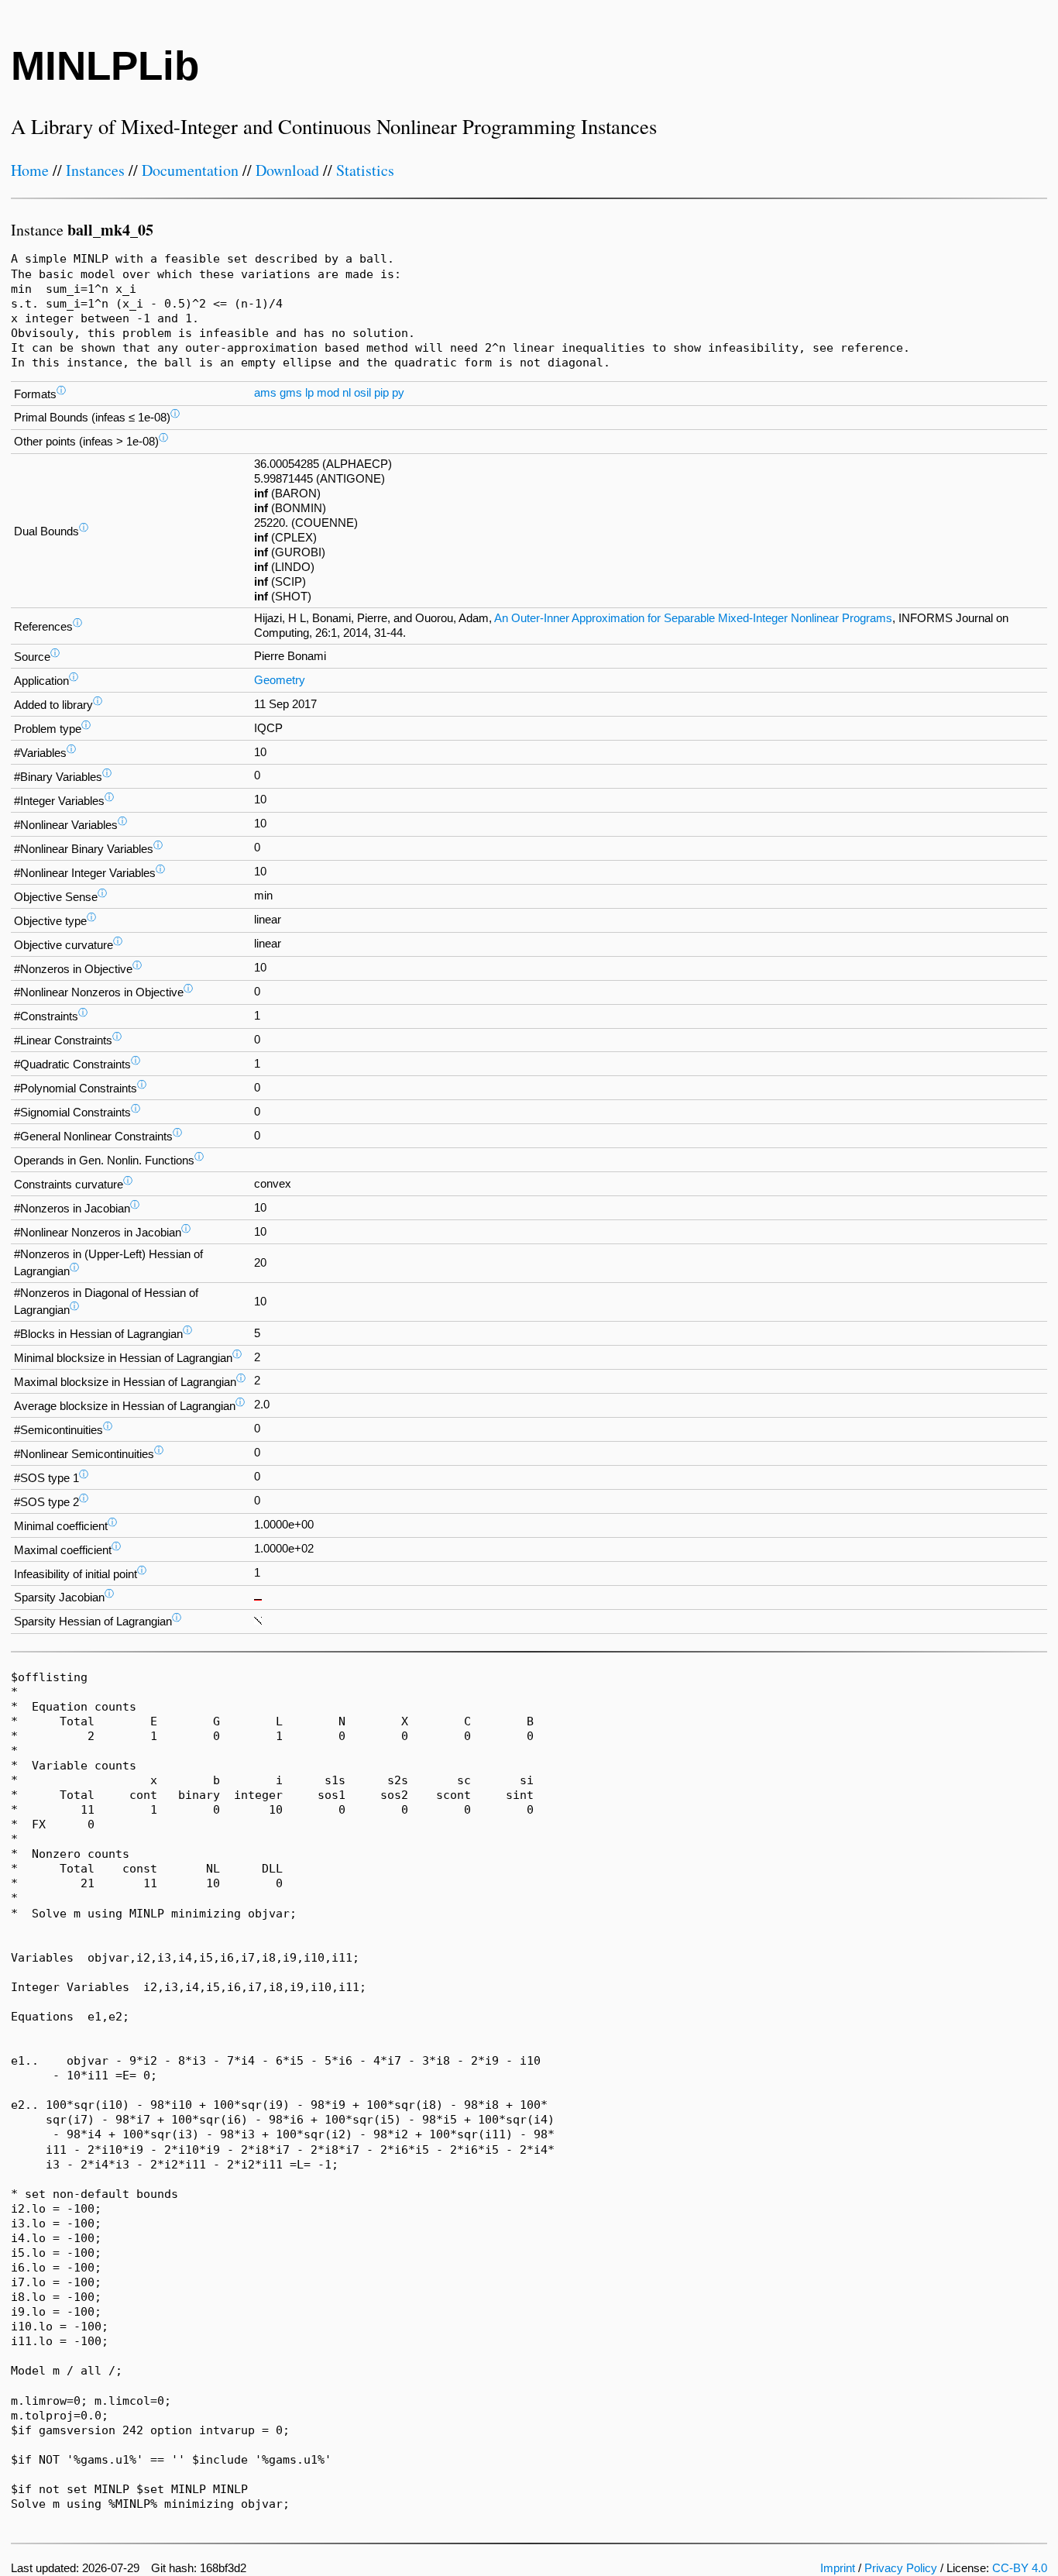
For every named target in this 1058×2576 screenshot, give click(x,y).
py (398, 393)
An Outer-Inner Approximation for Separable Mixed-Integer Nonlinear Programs (693, 618)
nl (347, 393)
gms (291, 393)
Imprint (838, 2568)
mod (328, 393)
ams (265, 393)
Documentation (190, 170)
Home (30, 170)
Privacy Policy (901, 2568)
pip (381, 393)
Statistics (365, 170)
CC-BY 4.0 (1020, 2568)
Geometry (280, 680)
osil (362, 393)
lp (309, 393)
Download (287, 170)
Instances (95, 170)
